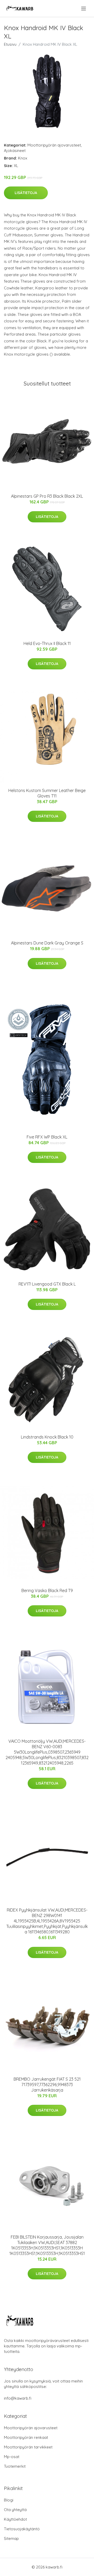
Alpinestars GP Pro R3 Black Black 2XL (47, 496)
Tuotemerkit (15, 2466)
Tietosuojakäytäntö (22, 2529)
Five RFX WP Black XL (47, 1137)
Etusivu (10, 44)
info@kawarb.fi (18, 2398)
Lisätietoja (26, 193)
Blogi (9, 2500)
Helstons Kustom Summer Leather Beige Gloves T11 (47, 793)
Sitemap (11, 2538)
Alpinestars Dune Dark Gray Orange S (47, 943)
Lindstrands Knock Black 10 (47, 1437)
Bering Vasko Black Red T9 (47, 1590)
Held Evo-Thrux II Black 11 (47, 643)
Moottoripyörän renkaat (26, 2437)
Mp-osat (12, 2457)
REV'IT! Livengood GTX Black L (47, 1284)
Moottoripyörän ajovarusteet (54, 145)
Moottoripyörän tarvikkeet (28, 2447)
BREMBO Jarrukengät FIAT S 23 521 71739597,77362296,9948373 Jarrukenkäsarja (47, 2085)
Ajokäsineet (15, 151)
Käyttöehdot (15, 2519)
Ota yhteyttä (15, 2510)
